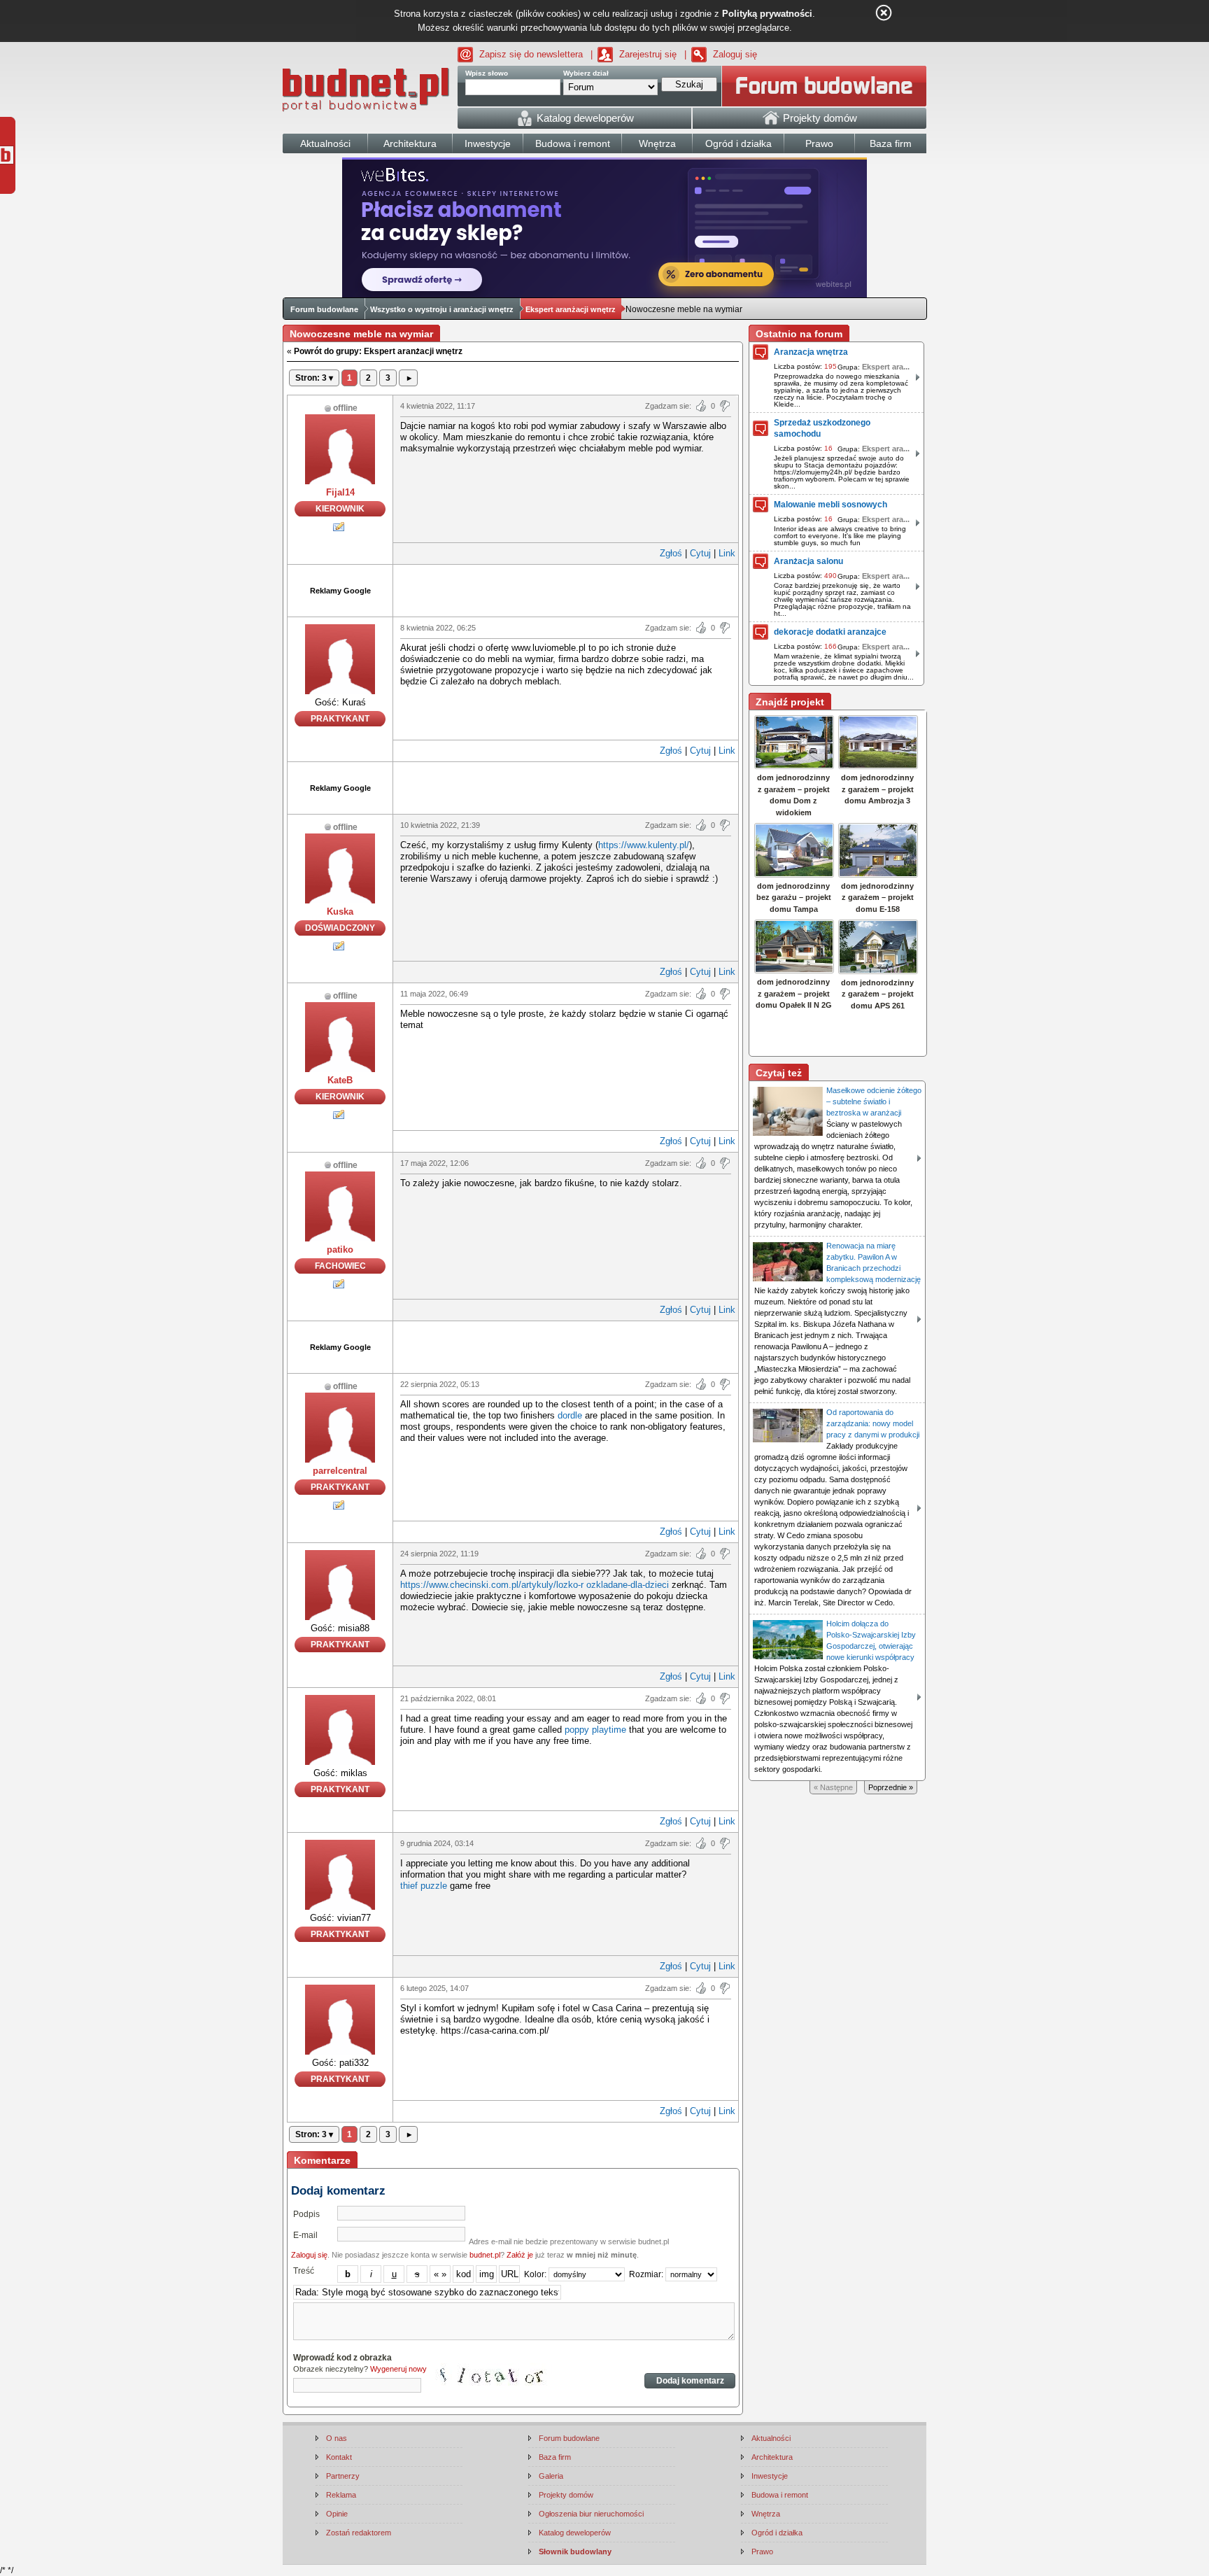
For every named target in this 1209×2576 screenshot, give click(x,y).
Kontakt (339, 2457)
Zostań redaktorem (359, 2533)
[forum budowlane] (824, 86)
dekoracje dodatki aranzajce (830, 632)
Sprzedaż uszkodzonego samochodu (822, 428)
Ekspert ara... (886, 367)
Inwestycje (770, 2476)
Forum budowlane (324, 309)
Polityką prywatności (767, 14)
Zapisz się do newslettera (531, 54)
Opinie (337, 2514)
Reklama (341, 2495)
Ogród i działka (777, 2533)
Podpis (306, 2214)
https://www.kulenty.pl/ (644, 845)
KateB (340, 1080)
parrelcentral (340, 1471)
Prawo (762, 2552)
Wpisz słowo (487, 73)
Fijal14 (340, 492)
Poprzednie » (891, 1787)
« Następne (833, 1787)
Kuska (340, 912)
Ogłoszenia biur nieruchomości (591, 2514)
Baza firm (555, 2457)
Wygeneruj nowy (398, 2369)
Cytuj (700, 553)
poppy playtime (595, 1730)
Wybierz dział (586, 73)
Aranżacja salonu (808, 561)
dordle (570, 1415)
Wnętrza (766, 2514)
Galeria (551, 2476)
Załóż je (520, 2255)
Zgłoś (671, 553)
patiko (340, 1250)
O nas (337, 2438)
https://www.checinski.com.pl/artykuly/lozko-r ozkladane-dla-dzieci (535, 1585)
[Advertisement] (566, 589)
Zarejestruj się (648, 54)
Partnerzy (343, 2476)
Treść (304, 2271)
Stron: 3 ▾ (314, 378)
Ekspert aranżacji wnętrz (571, 309)
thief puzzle (424, 1886)
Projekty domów (566, 2495)
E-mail (305, 2235)
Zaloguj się (735, 54)
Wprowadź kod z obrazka (342, 2358)
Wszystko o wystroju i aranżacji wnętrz (442, 309)
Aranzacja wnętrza (811, 352)
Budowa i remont (780, 2495)
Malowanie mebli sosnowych (830, 505)
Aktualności (771, 2438)
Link (727, 553)
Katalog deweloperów (575, 2533)
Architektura (772, 2457)
